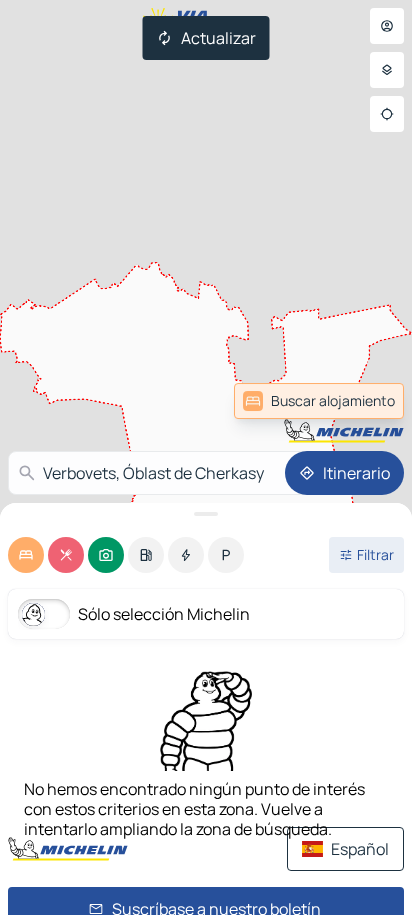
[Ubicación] (387, 114)
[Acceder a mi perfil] (387, 26)
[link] (356, 401)
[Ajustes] (387, 70)
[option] (26, 555)
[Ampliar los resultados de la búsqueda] (206, 514)
